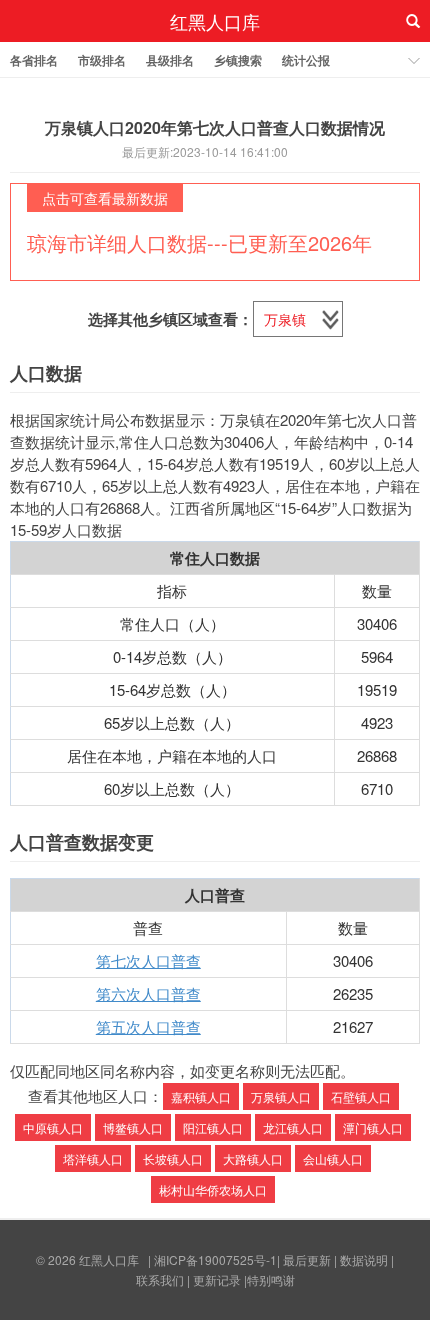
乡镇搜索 (238, 60)
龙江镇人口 (293, 1127)
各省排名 (34, 60)
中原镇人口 (53, 1127)
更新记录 (217, 1279)
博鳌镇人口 (133, 1127)
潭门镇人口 (373, 1127)
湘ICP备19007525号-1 (215, 1259)
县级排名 (170, 60)
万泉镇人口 (281, 1096)
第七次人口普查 (148, 960)
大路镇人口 (253, 1158)
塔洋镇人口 (93, 1158)
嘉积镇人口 (201, 1096)
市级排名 (102, 60)
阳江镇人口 (213, 1127)
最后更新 (307, 1259)
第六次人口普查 (148, 993)
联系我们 (160, 1279)
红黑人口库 (215, 21)
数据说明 (364, 1259)
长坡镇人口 (173, 1158)
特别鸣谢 (271, 1279)
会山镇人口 (333, 1158)
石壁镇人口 (361, 1096)
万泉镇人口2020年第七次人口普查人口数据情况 (215, 127)
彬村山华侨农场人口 (213, 1189)
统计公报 (306, 60)
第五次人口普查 (148, 1026)
